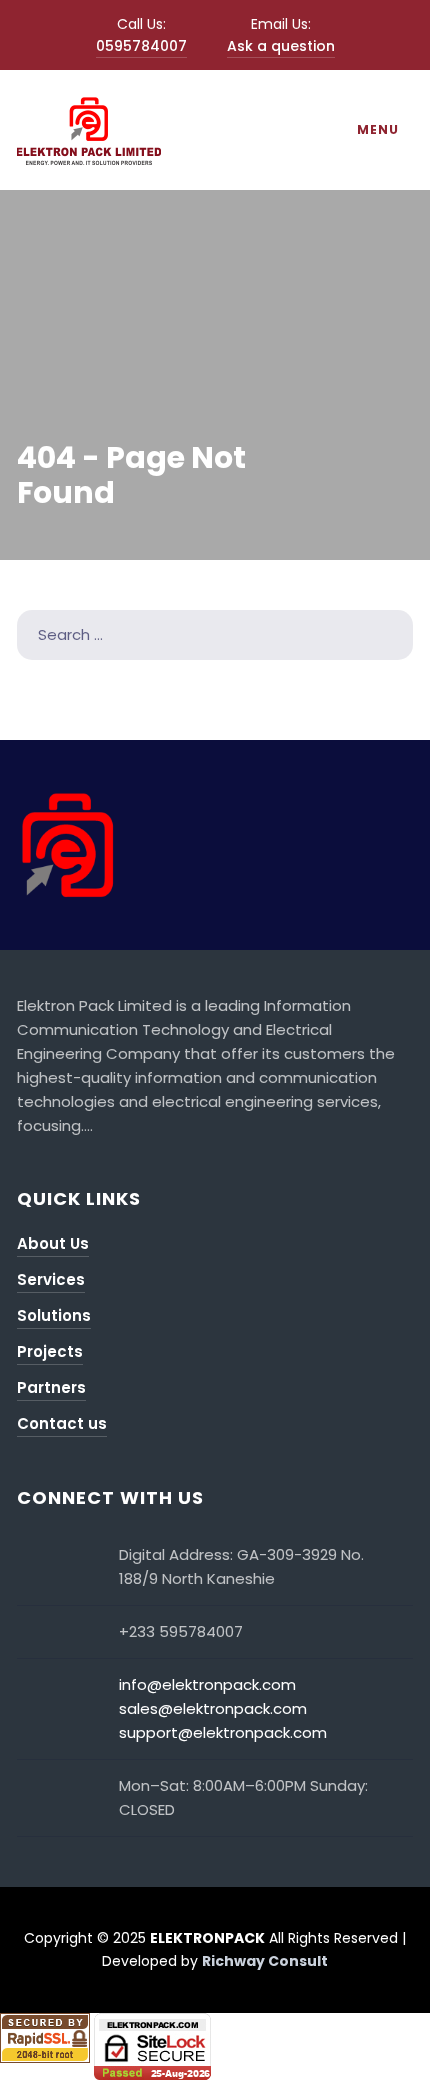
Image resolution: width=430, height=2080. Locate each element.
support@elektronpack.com (223, 1732)
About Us (53, 1243)
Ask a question (281, 46)
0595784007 (141, 46)
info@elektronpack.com (207, 1684)
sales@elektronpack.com (213, 1708)
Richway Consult (265, 1961)
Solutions (54, 1315)
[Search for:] (215, 634)
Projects (50, 1351)
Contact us (62, 1423)
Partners (51, 1387)
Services (51, 1279)
